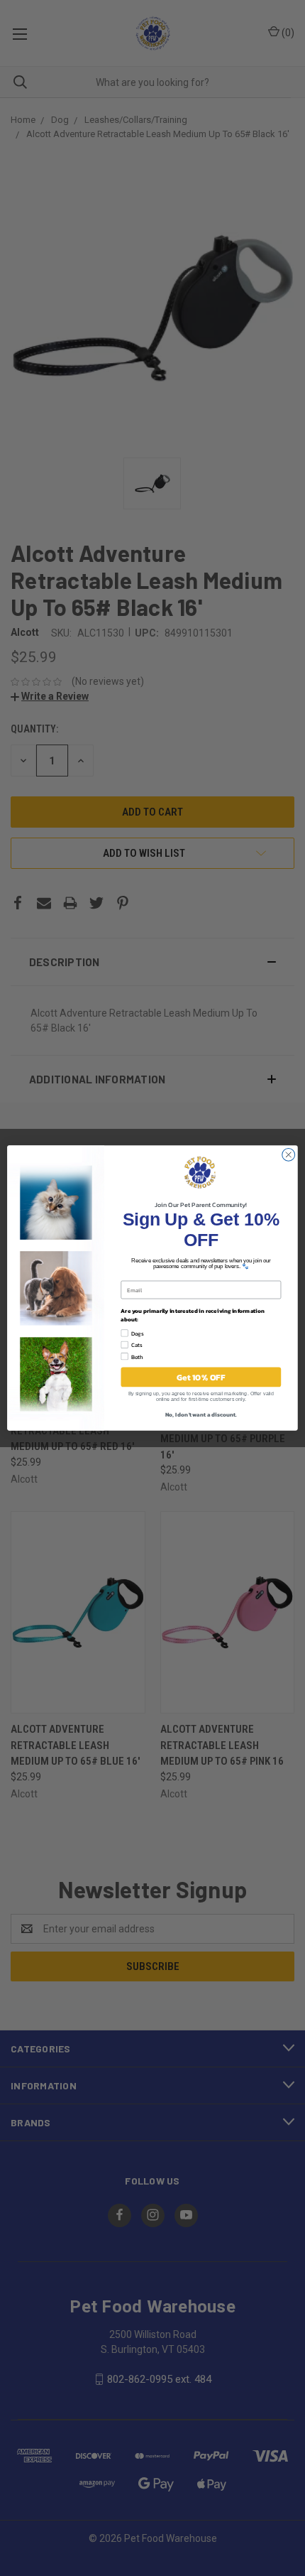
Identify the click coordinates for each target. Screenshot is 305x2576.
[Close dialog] (289, 1154)
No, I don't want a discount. (201, 1414)
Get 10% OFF (201, 1377)
